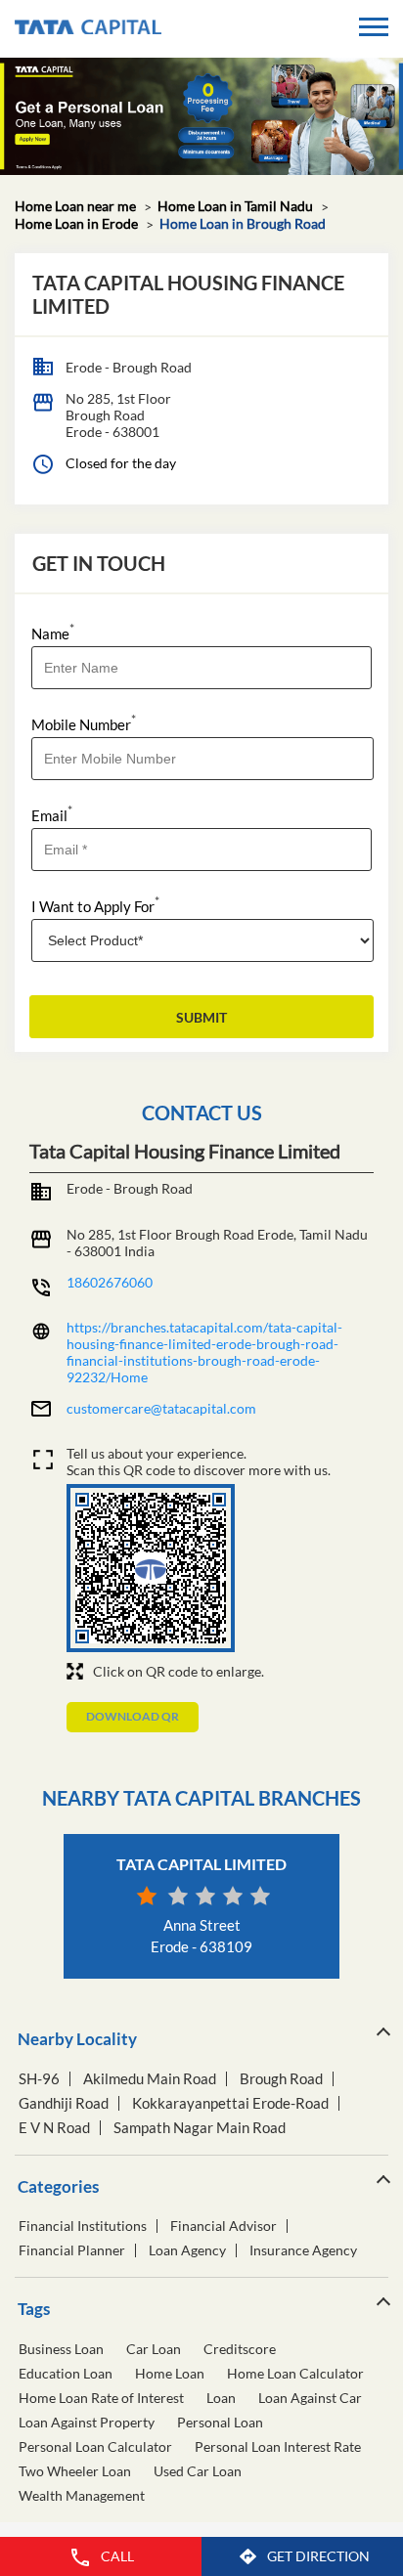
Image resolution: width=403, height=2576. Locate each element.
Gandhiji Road (64, 2103)
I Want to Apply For (95, 905)
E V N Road (54, 2128)
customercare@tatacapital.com (161, 1408)
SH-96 (39, 2079)
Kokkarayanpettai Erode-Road (230, 2103)
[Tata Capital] (88, 29)
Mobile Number (84, 723)
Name (53, 632)
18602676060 (110, 1282)
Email (52, 814)
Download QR (133, 1716)
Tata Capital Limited (201, 1864)
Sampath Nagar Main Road (200, 2128)
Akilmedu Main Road (150, 2079)
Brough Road (281, 2079)
